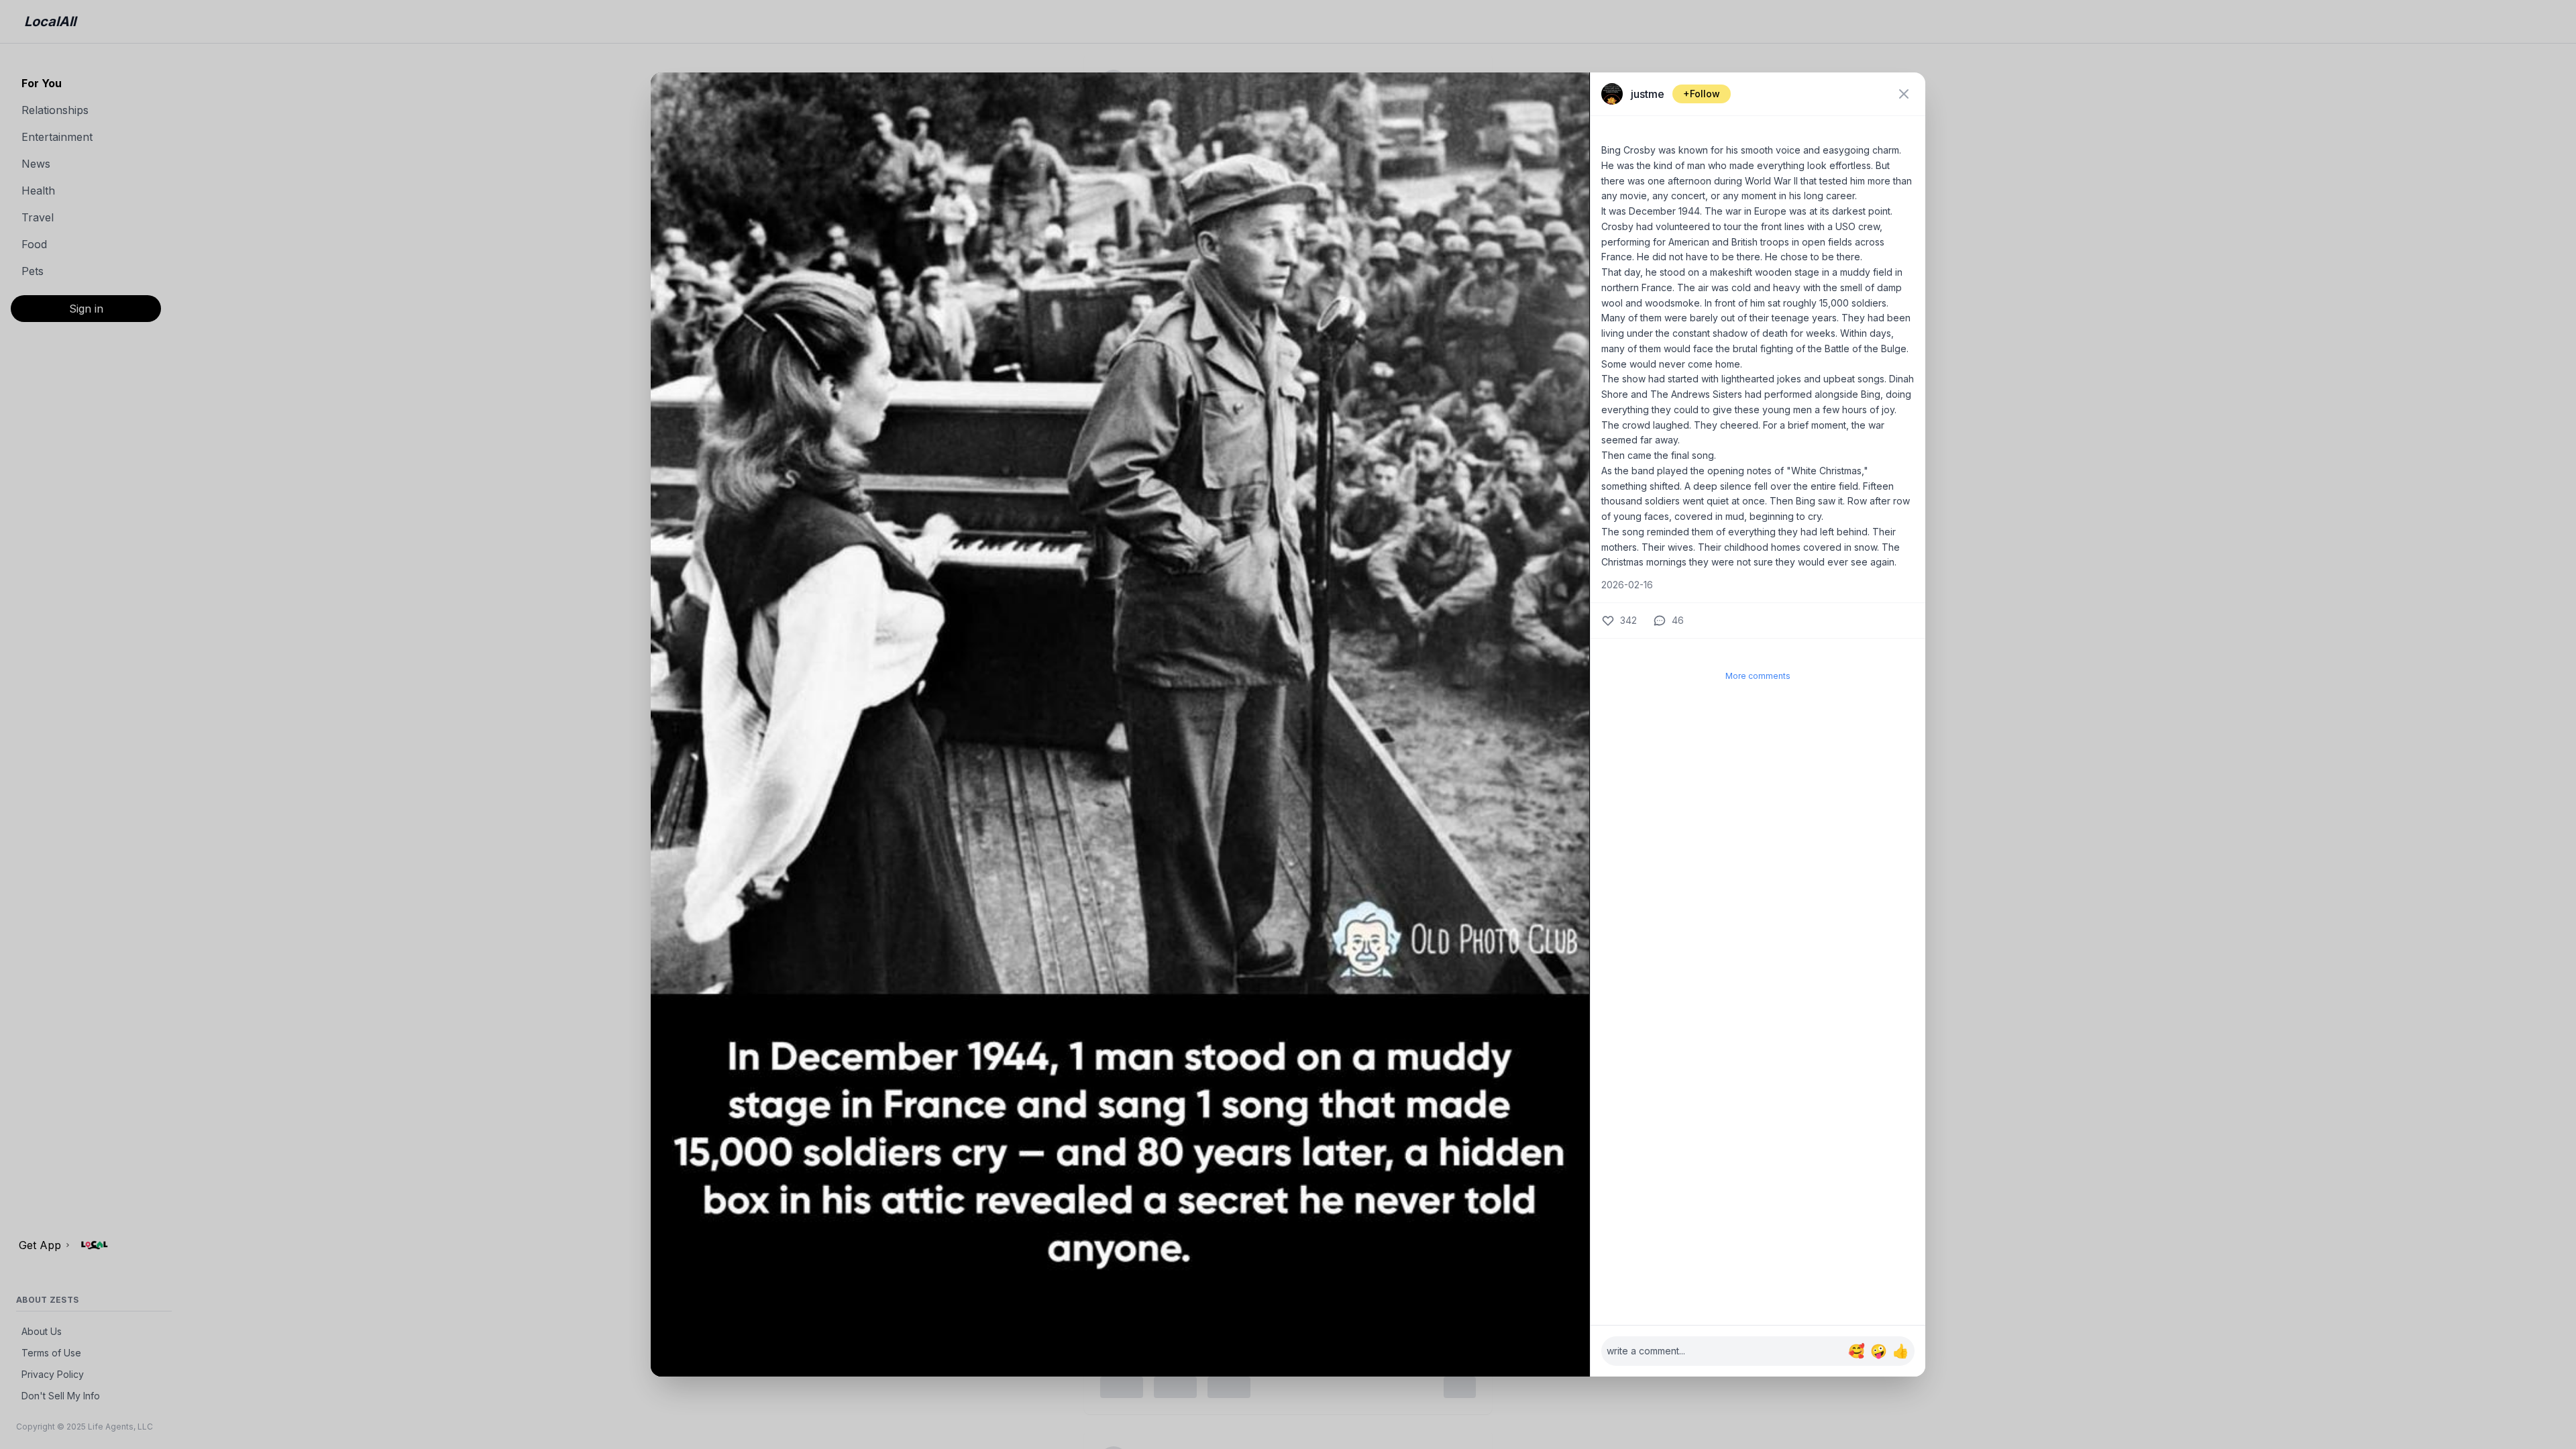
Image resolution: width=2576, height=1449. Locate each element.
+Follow (1702, 94)
